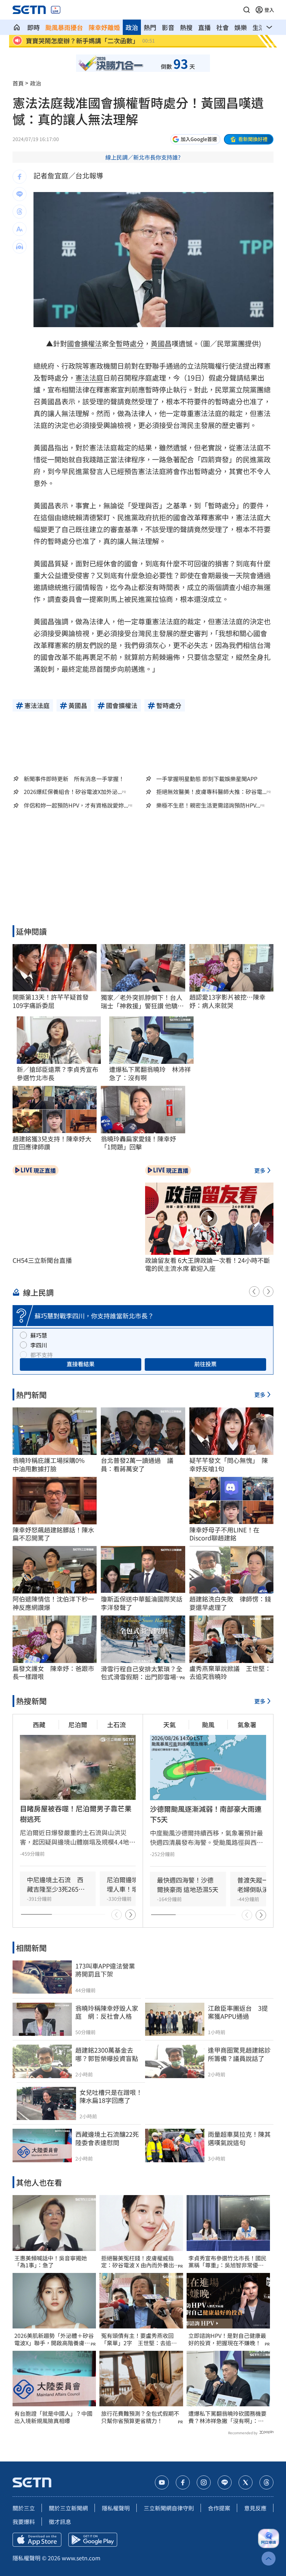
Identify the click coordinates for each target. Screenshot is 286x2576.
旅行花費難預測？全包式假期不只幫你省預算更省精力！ (140, 2417)
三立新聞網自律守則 (169, 2508)
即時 (33, 27)
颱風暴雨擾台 (64, 27)
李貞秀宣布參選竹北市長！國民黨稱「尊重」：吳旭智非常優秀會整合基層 (227, 2262)
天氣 (170, 1724)
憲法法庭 (89, 378)
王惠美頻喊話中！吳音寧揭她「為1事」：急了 (51, 2262)
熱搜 (186, 27)
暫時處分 (130, 343)
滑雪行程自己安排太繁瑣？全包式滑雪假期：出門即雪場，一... (142, 1673)
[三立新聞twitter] (246, 2482)
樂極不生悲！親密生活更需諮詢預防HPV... (208, 805)
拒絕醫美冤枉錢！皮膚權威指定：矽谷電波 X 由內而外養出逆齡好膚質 (140, 2262)
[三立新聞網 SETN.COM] (17, 27)
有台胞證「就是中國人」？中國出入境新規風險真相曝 (53, 2417)
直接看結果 (81, 1364)
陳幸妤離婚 (104, 27)
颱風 (208, 1724)
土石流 (116, 1724)
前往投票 (205, 1364)
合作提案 (219, 2508)
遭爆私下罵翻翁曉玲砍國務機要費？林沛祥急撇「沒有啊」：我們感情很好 (227, 2417)
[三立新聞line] (225, 2482)
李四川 (39, 1345)
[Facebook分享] (20, 177)
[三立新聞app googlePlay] (93, 2540)
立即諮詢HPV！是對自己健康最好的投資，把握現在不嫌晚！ (227, 2339)
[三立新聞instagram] (204, 2482)
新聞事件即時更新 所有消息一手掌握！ (74, 779)
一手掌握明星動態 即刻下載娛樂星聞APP (207, 779)
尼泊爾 (78, 1724)
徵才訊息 (60, 2522)
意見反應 (255, 2508)
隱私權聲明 (116, 2508)
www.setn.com (81, 2558)
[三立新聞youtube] (162, 2482)
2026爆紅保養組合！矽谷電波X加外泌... (73, 792)
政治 (132, 27)
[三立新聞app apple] (37, 2540)
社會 (223, 27)
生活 (259, 27)
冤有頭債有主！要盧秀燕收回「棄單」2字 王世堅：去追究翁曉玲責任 (139, 2339)
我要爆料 (24, 2522)
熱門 (150, 27)
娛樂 (241, 27)
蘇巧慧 (39, 1335)
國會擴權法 (84, 343)
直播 (204, 27)
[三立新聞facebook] (183, 2482)
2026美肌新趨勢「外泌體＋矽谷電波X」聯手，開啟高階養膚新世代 (54, 2339)
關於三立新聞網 (68, 2508)
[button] (247, 10)
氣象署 (247, 1724)
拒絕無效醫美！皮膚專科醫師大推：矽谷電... (211, 792)
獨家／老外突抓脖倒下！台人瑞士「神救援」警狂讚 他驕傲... (142, 1002)
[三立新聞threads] (266, 2482)
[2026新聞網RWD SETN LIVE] (56, 10)
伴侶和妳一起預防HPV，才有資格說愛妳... (76, 805)
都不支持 (42, 1355)
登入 (269, 10)
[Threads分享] (20, 212)
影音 (168, 27)
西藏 (39, 1724)
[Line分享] (20, 194)
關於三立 (24, 2508)
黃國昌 (161, 343)
